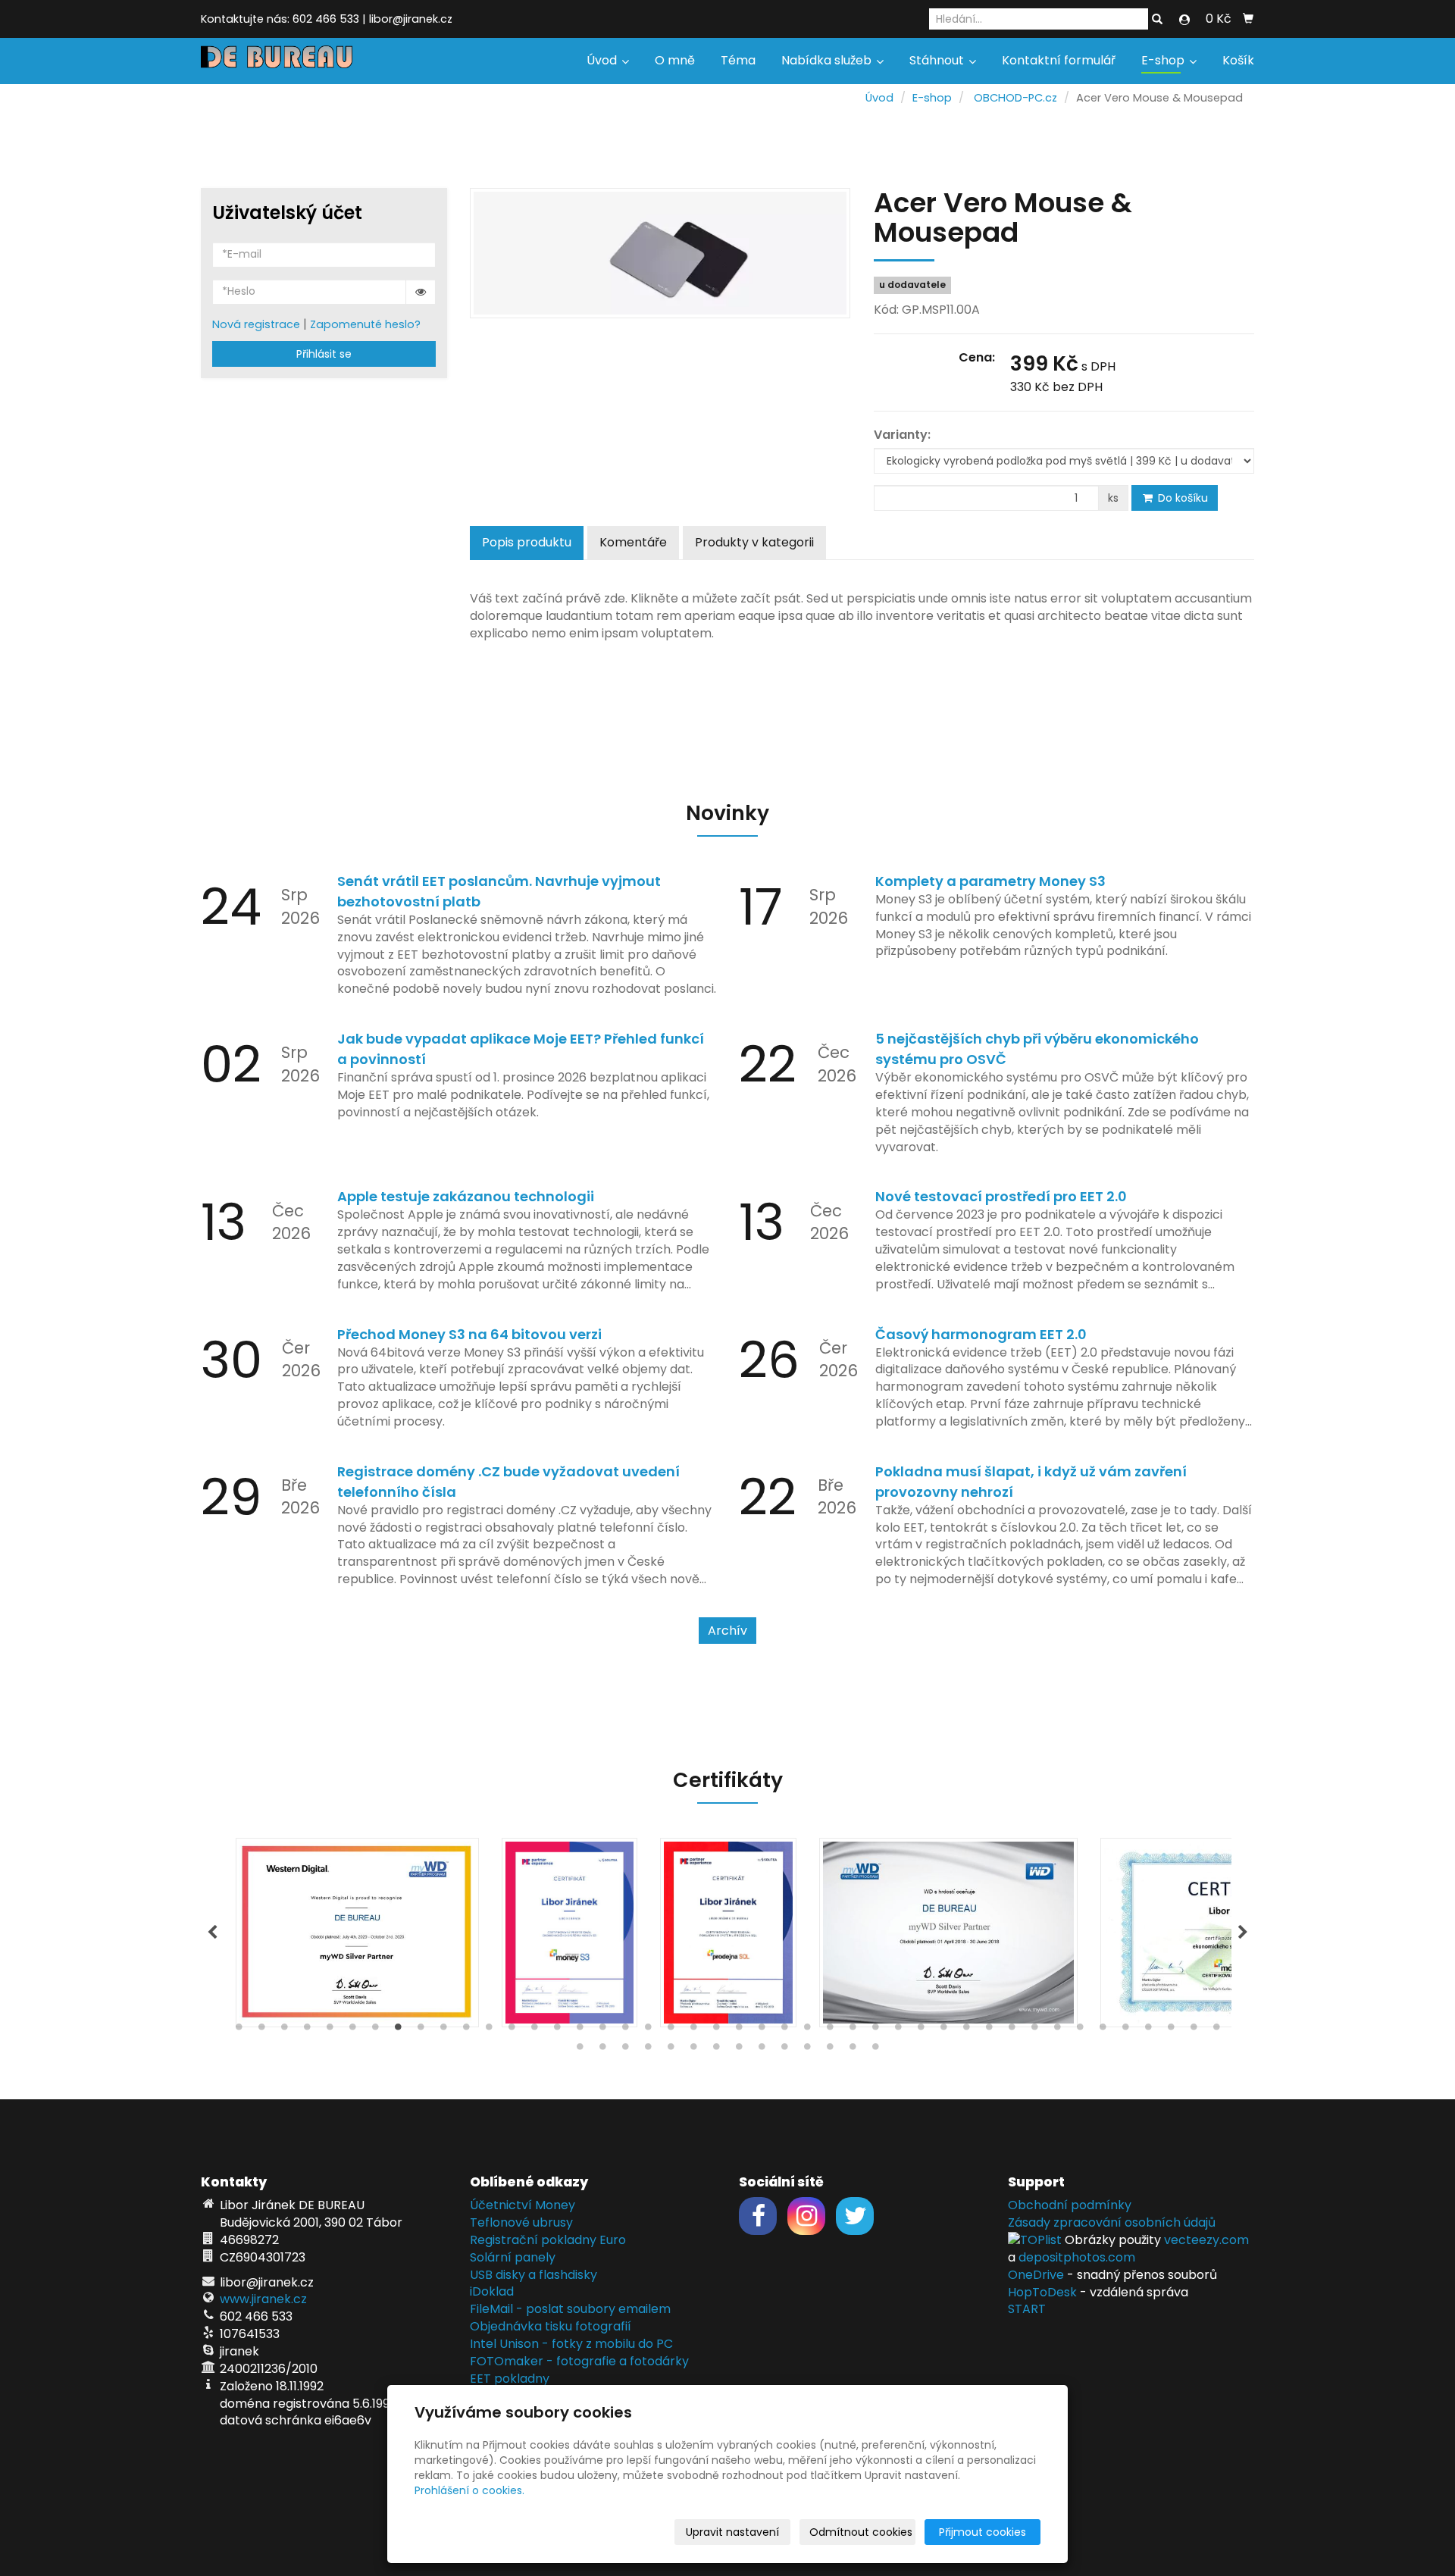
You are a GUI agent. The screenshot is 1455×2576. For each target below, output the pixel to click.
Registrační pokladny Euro (548, 2240)
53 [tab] (762, 2050)
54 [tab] (784, 2050)
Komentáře (633, 542)
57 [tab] (853, 2050)
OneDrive (1036, 2275)
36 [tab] (1034, 2030)
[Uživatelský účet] (1184, 20)
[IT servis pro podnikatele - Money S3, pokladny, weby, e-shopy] (277, 56)
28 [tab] (853, 2030)
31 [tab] (921, 2030)
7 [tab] (375, 2030)
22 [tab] (716, 2030)
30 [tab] (898, 2030)
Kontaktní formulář (1059, 60)
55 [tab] (807, 2050)
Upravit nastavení (732, 2532)
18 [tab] (625, 2030)
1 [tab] (239, 2030)
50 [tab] (693, 2050)
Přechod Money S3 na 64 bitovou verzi (469, 1334)
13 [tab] (512, 2030)
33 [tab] (966, 2030)
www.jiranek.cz (263, 2299)
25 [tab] (784, 2030)
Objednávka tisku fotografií (551, 2326)
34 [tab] (989, 2030)
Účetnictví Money (523, 2205)
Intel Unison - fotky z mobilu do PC (571, 2344)
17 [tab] (602, 2030)
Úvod (603, 60)
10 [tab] (443, 2030)
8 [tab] (398, 2030)
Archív (727, 1631)
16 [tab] (580, 2030)
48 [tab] (648, 2050)
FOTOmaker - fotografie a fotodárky (579, 2361)
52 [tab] (739, 2050)
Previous (212, 1933)
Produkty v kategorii (754, 542)
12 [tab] (489, 2030)
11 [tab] (466, 2030)
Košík (1238, 60)
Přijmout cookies (983, 2532)
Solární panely (513, 2257)
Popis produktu (527, 542)
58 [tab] (875, 2050)
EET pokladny (510, 2379)
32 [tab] (943, 2030)
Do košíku (1181, 498)
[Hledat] (1157, 20)
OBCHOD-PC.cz (1015, 98)
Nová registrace (256, 324)
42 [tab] (1171, 2030)
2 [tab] (261, 2030)
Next (1243, 1933)
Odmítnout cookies (861, 2532)
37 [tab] (1057, 2030)
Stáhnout (938, 60)
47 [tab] (625, 2050)
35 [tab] (1012, 2030)
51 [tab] (716, 2050)
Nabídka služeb (828, 60)
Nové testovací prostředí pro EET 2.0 (1001, 1196)
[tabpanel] (728, 1933)
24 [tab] (762, 2030)
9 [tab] (421, 2030)
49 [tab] (671, 2050)
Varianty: (902, 435)
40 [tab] (1125, 2030)
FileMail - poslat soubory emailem (570, 2309)
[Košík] (1248, 19)
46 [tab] (602, 2050)
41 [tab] (1148, 2030)
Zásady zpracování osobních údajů (1112, 2222)
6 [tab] (352, 2030)
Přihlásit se (324, 354)
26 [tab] (807, 2030)
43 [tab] (1194, 2030)
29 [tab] (875, 2030)
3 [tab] (284, 2030)
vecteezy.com (1206, 2240)
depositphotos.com (1077, 2257)
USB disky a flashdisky (533, 2275)
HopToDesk (1042, 2292)
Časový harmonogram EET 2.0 (981, 1334)
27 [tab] (830, 2030)
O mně (675, 60)
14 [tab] (534, 2030)
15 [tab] (557, 2030)
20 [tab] (671, 2030)
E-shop (1164, 60)
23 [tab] (739, 2030)
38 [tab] (1080, 2030)
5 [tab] (330, 2030)
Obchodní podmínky (1070, 2205)
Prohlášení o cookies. (469, 2490)
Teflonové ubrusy (521, 2222)
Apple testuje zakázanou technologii (466, 1196)
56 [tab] (830, 2050)
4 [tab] (307, 2030)
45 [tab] (580, 2050)
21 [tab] (693, 2030)
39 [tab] (1103, 2030)
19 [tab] (648, 2030)
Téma (738, 60)
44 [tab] (1216, 2030)
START (1027, 2309)
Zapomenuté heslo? (365, 324)
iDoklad (492, 2291)
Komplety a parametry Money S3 (990, 881)
